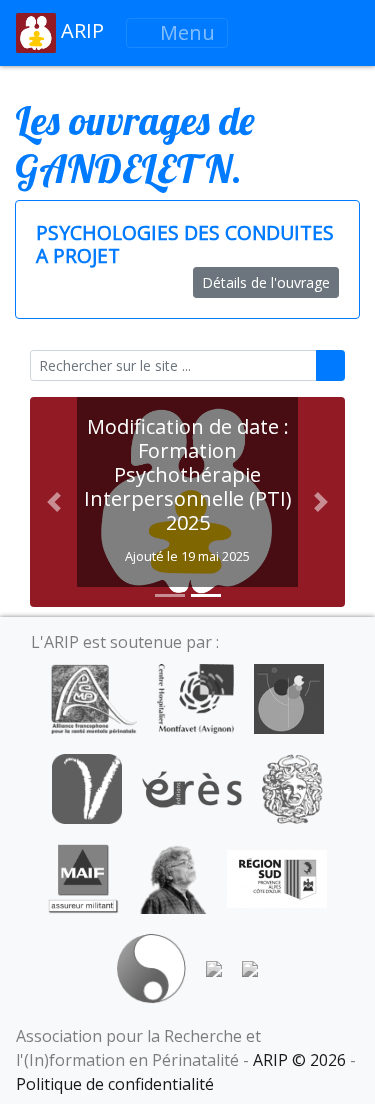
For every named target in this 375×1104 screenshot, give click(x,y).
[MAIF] (83, 877)
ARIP (80, 30)
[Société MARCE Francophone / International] (151, 967)
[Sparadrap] (214, 967)
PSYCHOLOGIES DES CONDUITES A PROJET (185, 244)
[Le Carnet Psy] (293, 787)
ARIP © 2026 (299, 1060)
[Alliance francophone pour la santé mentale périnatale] (94, 697)
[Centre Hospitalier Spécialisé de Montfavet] (195, 697)
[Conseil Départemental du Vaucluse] (87, 787)
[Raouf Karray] (173, 877)
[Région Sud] (277, 877)
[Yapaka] (250, 967)
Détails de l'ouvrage (266, 282)
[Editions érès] (192, 787)
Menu (185, 32)
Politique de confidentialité (115, 1084)
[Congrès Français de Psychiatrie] (289, 697)
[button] (53, 502)
